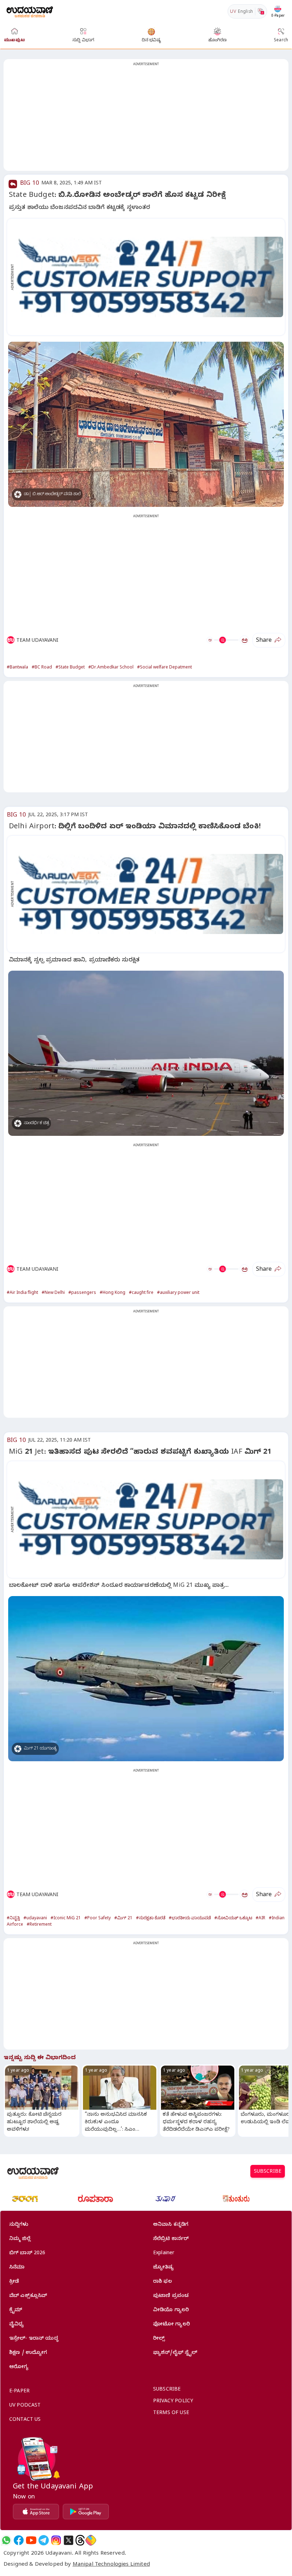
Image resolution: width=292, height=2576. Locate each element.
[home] (30, 11)
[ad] (150, 277)
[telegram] (44, 2540)
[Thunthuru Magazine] (236, 2199)
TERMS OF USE (171, 2414)
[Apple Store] (36, 2512)
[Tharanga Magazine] (25, 2199)
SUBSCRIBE (268, 2172)
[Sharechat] (91, 2540)
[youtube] (31, 2540)
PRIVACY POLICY (173, 2402)
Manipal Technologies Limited (111, 2565)
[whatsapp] (6, 2540)
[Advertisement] (146, 119)
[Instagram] (56, 2540)
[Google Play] (86, 2512)
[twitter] (69, 2540)
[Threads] (80, 2540)
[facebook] (19, 2540)
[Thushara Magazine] (166, 2199)
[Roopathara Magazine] (95, 2199)
